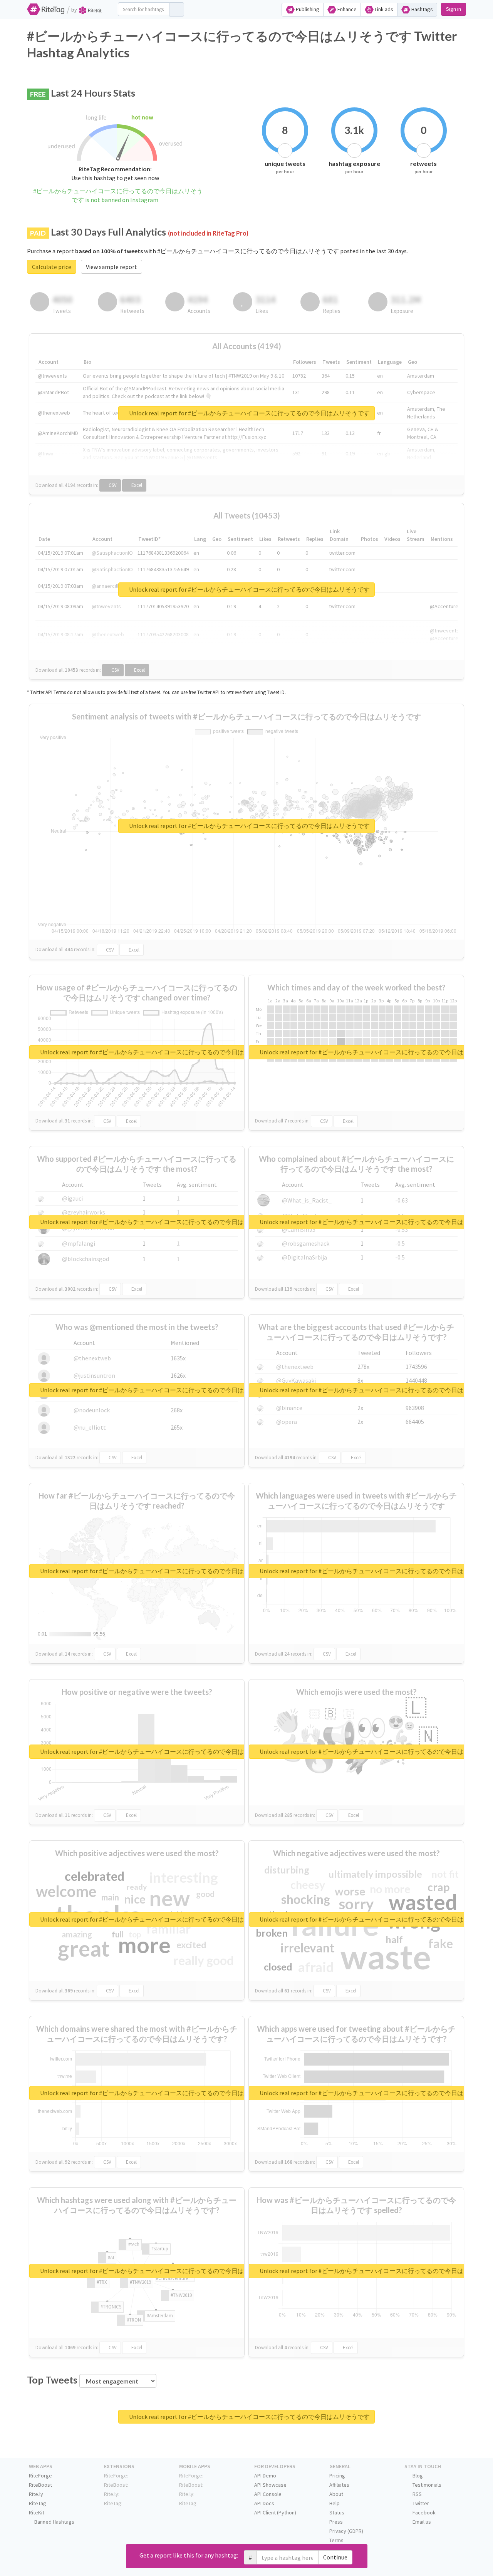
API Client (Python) (275, 2512)
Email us (421, 2522)
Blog (417, 2476)
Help (335, 2503)
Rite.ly (36, 2494)
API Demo (265, 2476)
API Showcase (270, 2485)
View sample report (112, 267)
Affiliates (339, 2485)
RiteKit (37, 2512)
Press (336, 2522)
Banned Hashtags (54, 2522)
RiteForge (40, 2476)
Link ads (383, 9)
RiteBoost (40, 2485)
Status (337, 2512)
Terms (336, 2540)
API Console (268, 2494)
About (336, 2494)
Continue (335, 2557)
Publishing (307, 9)
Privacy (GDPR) (346, 2531)
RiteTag (38, 2503)
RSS (417, 2494)
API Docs (264, 2503)
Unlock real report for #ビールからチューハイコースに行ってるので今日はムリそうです (249, 413)
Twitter (420, 2503)
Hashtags (422, 9)
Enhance (346, 9)
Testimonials (426, 2485)
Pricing (337, 2476)
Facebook (423, 2512)
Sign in (454, 9)
